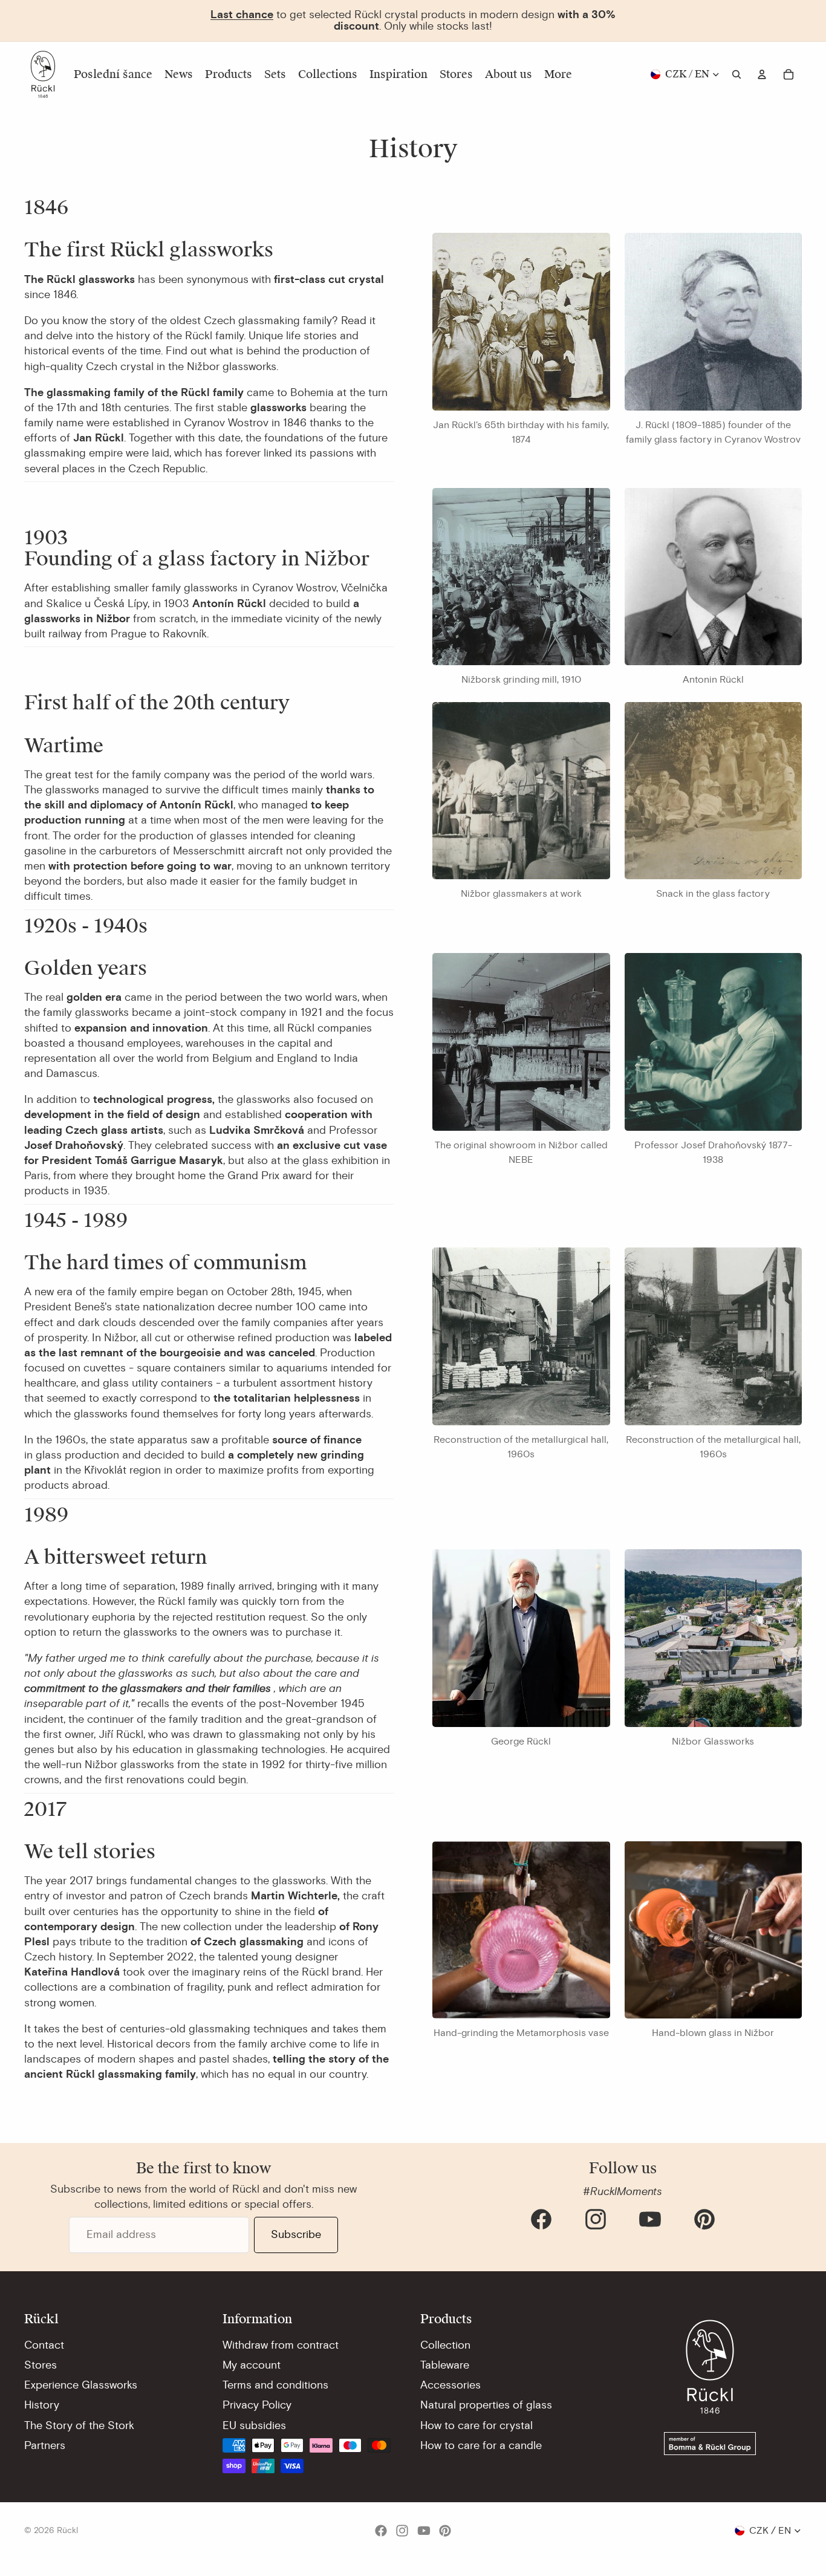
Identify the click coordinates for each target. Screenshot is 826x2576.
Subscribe (296, 2234)
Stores (41, 2365)
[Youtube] (650, 2219)
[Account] (762, 74)
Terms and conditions (275, 2385)
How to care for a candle (481, 2445)
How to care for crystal (476, 2425)
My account (252, 2365)
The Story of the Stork (79, 2425)
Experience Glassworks (81, 2385)
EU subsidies (254, 2425)
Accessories (450, 2385)
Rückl (67, 2530)
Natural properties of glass (486, 2405)
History (42, 2405)
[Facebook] (541, 2219)
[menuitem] (558, 74)
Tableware (445, 2365)
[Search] (737, 74)
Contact (44, 2345)
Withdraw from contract (281, 2345)
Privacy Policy (257, 2405)
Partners (45, 2445)
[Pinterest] (704, 2219)
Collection (445, 2345)
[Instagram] (596, 2219)
